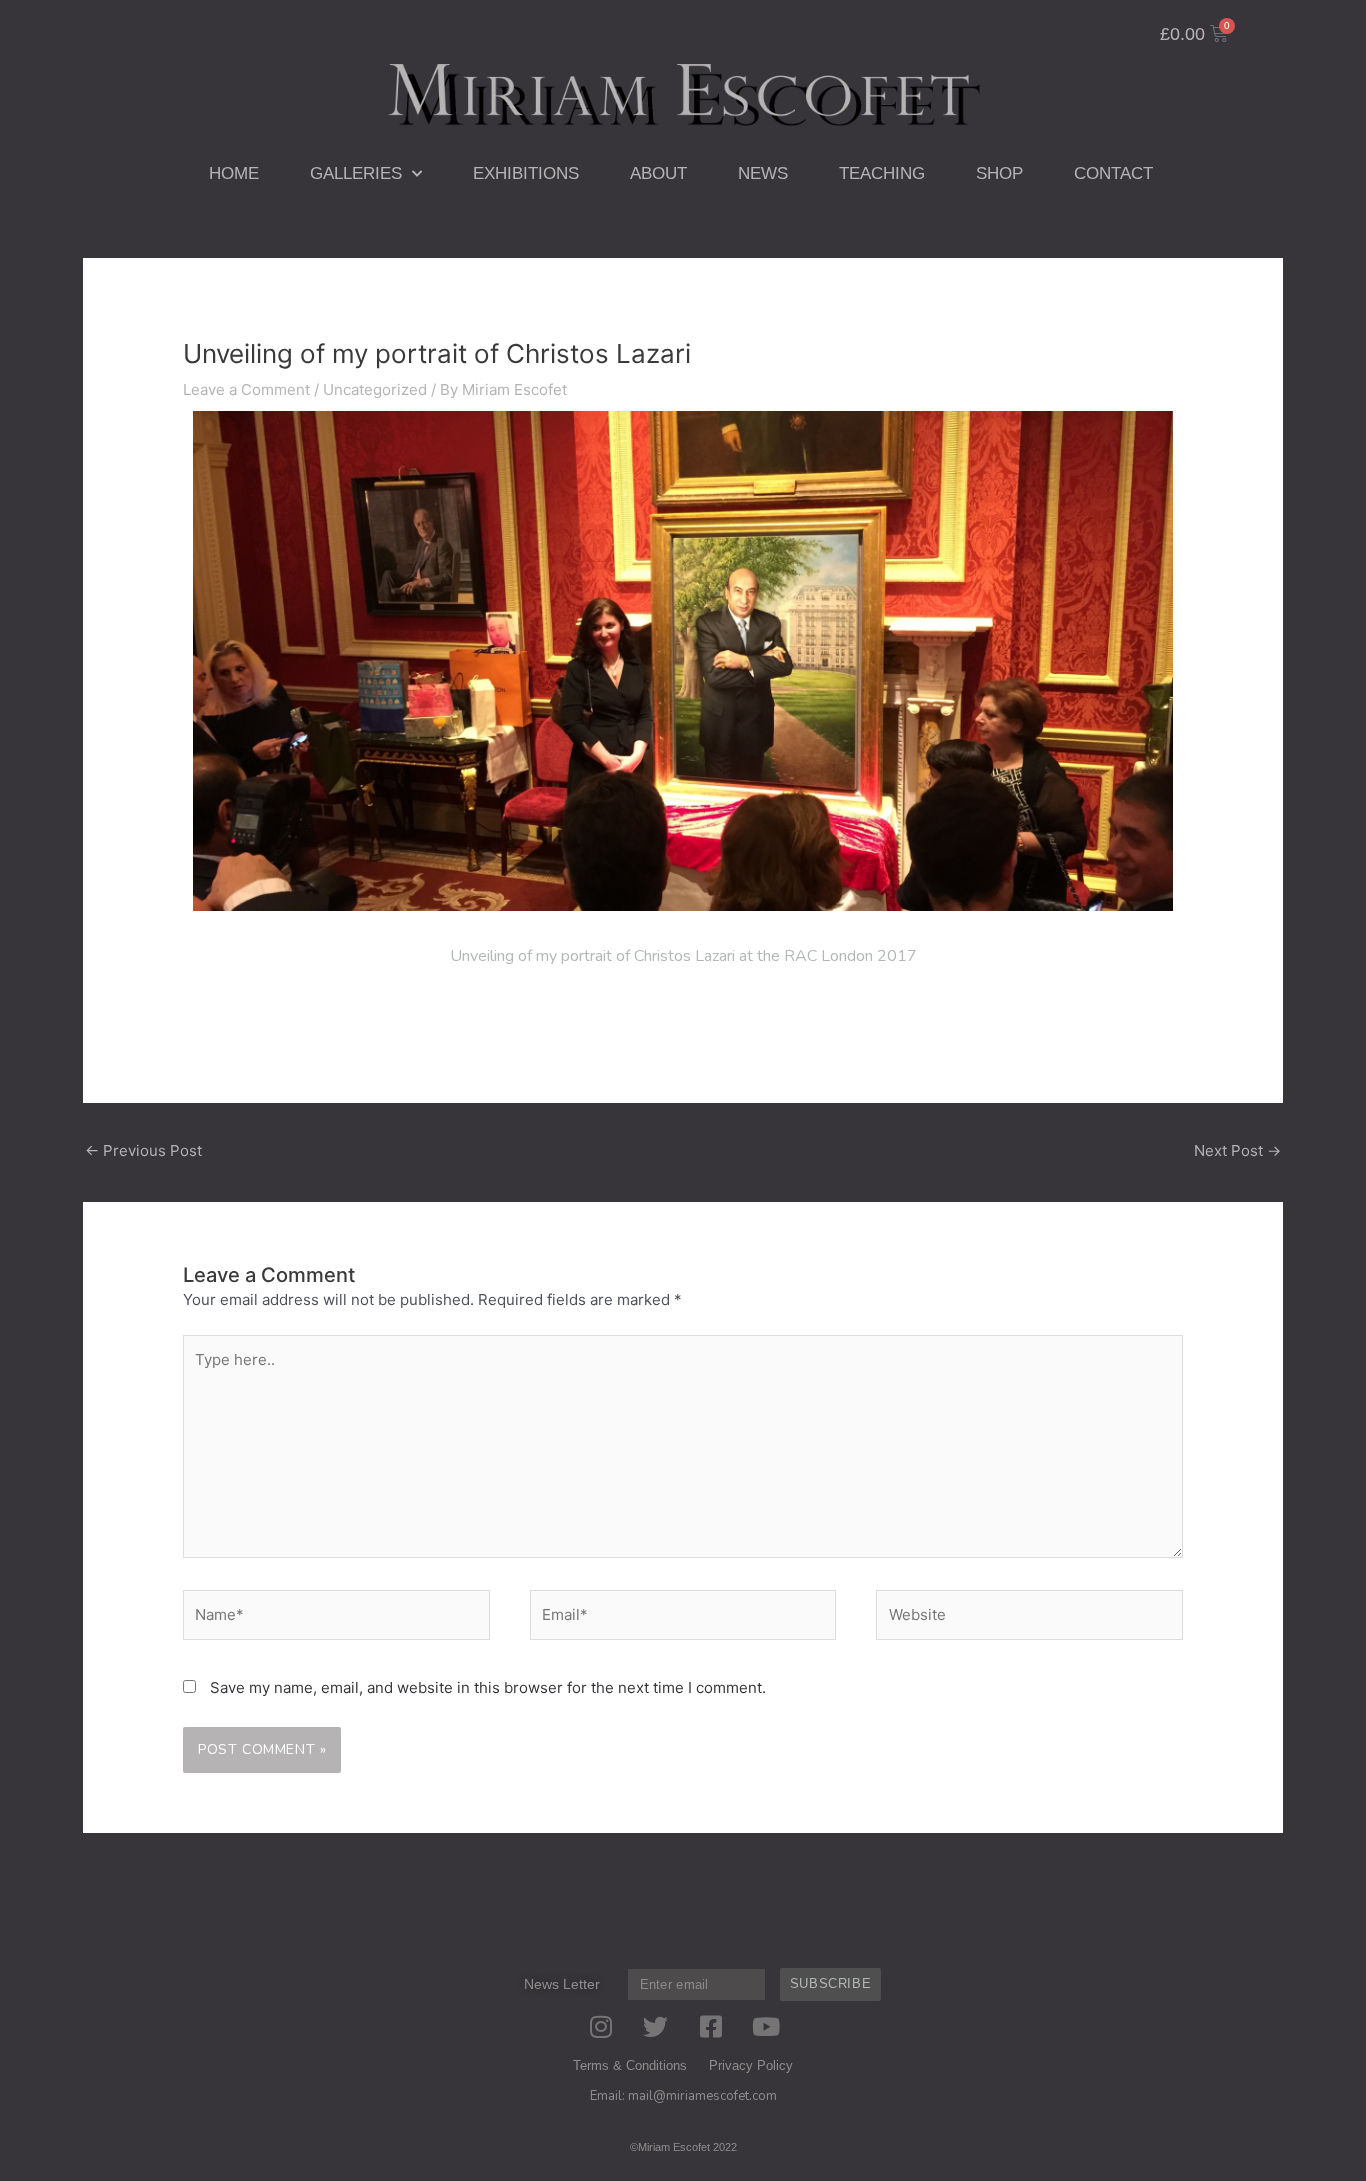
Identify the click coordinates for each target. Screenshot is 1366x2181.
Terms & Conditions (630, 2065)
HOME (234, 173)
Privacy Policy (751, 2065)
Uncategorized (375, 389)
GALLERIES (356, 173)
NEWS (763, 173)
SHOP (999, 173)
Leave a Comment (246, 389)
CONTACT (1113, 173)
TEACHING (882, 173)
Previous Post (143, 1150)
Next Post (1237, 1150)
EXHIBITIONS (526, 173)
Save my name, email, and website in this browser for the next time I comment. (488, 1687)
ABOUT (658, 173)
